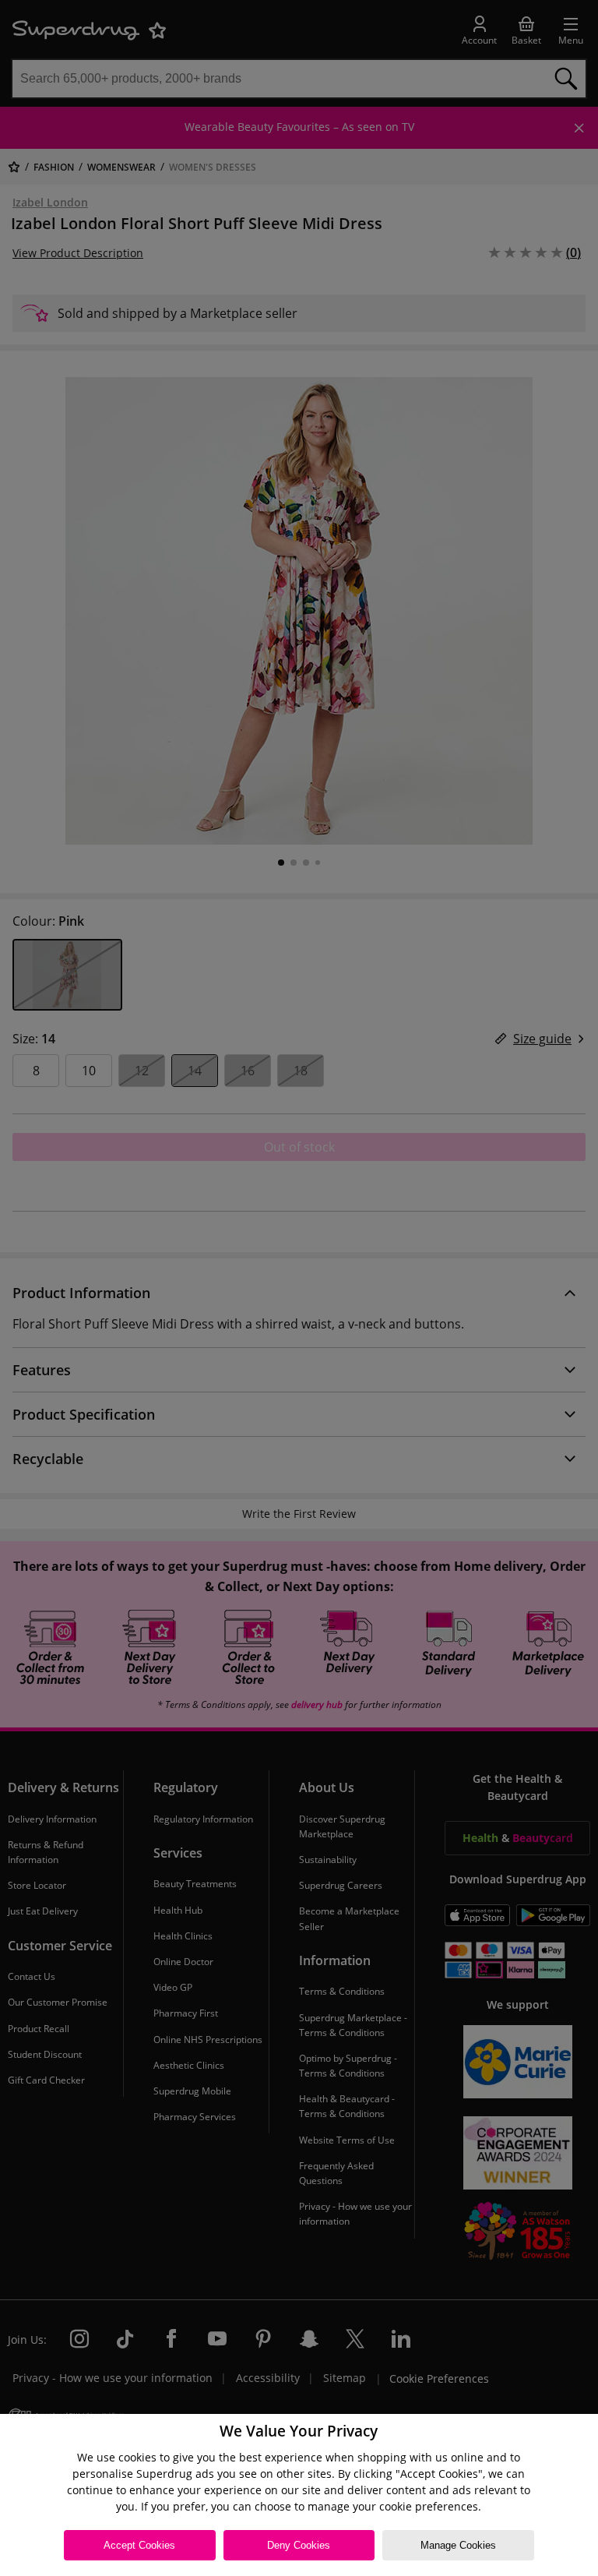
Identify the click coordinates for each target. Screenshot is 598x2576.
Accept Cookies (139, 2545)
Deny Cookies (299, 2545)
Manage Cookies (458, 2545)
